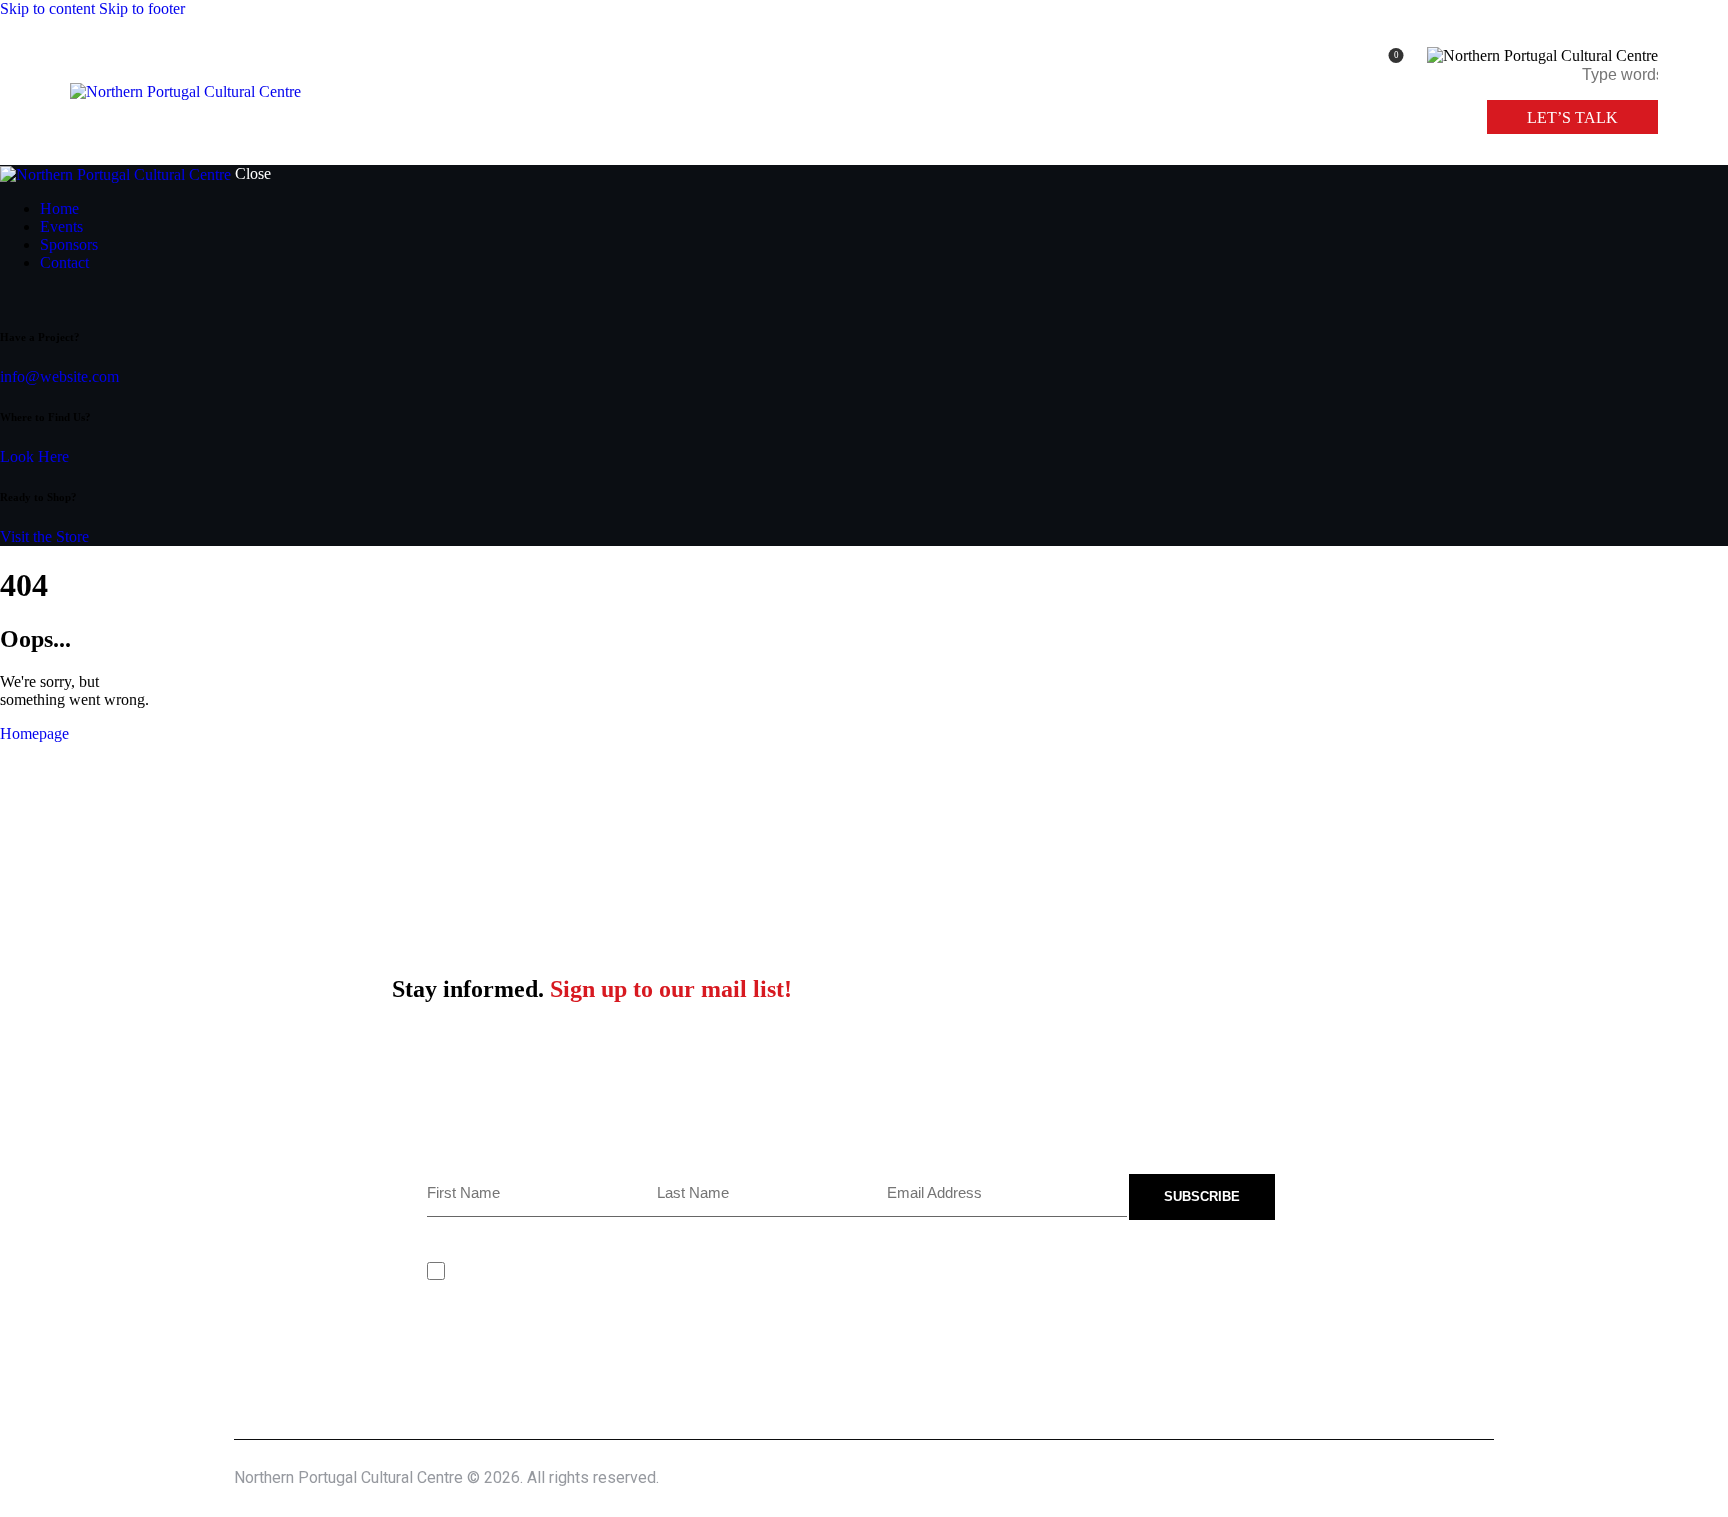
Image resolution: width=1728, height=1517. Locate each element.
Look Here (34, 456)
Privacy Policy (577, 1270)
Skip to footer (142, 8)
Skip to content (47, 8)
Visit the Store (44, 536)
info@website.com (59, 376)
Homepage (34, 733)
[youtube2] (18, 296)
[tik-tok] (6, 296)
